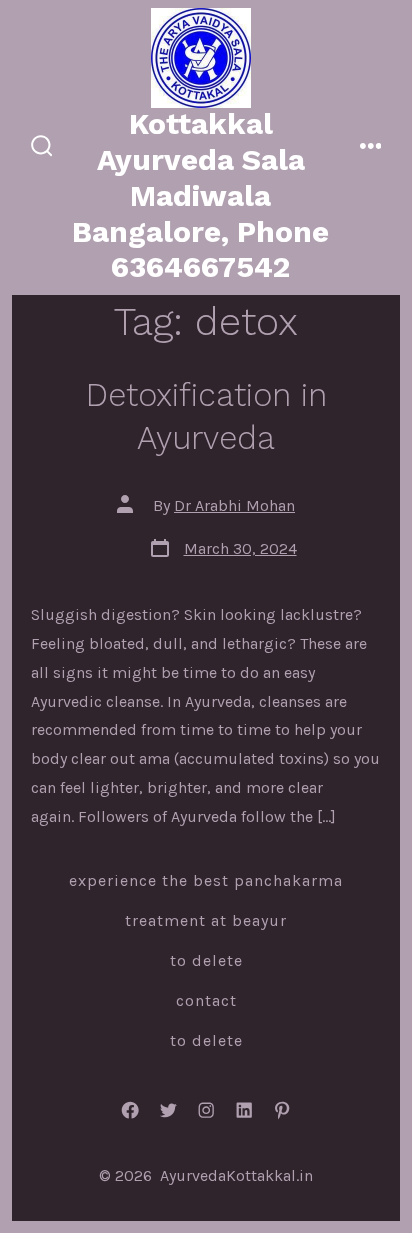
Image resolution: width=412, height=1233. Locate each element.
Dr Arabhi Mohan (234, 505)
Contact (206, 1000)
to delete (206, 960)
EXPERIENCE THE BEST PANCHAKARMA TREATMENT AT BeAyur (206, 900)
